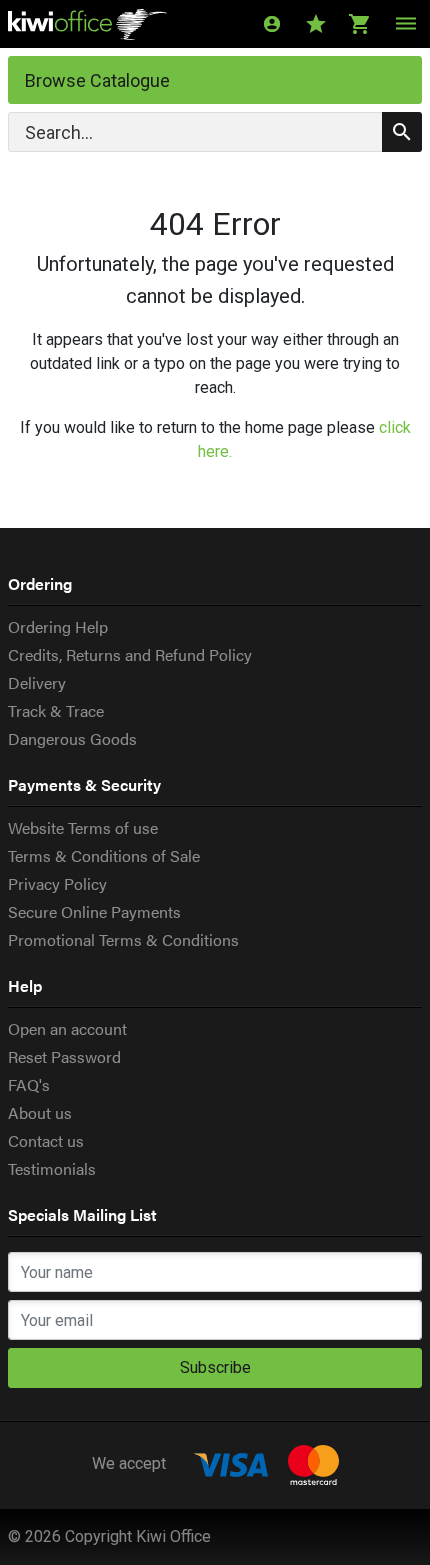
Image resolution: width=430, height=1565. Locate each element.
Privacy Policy (57, 883)
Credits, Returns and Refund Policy (130, 654)
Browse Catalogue (97, 80)
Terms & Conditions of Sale (104, 855)
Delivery (37, 682)
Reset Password (64, 1056)
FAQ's (29, 1084)
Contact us (46, 1140)
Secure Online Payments (94, 911)
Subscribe (215, 1367)
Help (25, 985)
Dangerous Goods (72, 738)
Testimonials (52, 1168)
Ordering (40, 583)
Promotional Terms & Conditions (123, 939)
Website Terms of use (83, 827)
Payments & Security (84, 784)
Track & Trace (56, 710)
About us (40, 1112)
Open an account (67, 1028)
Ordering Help (58, 626)
